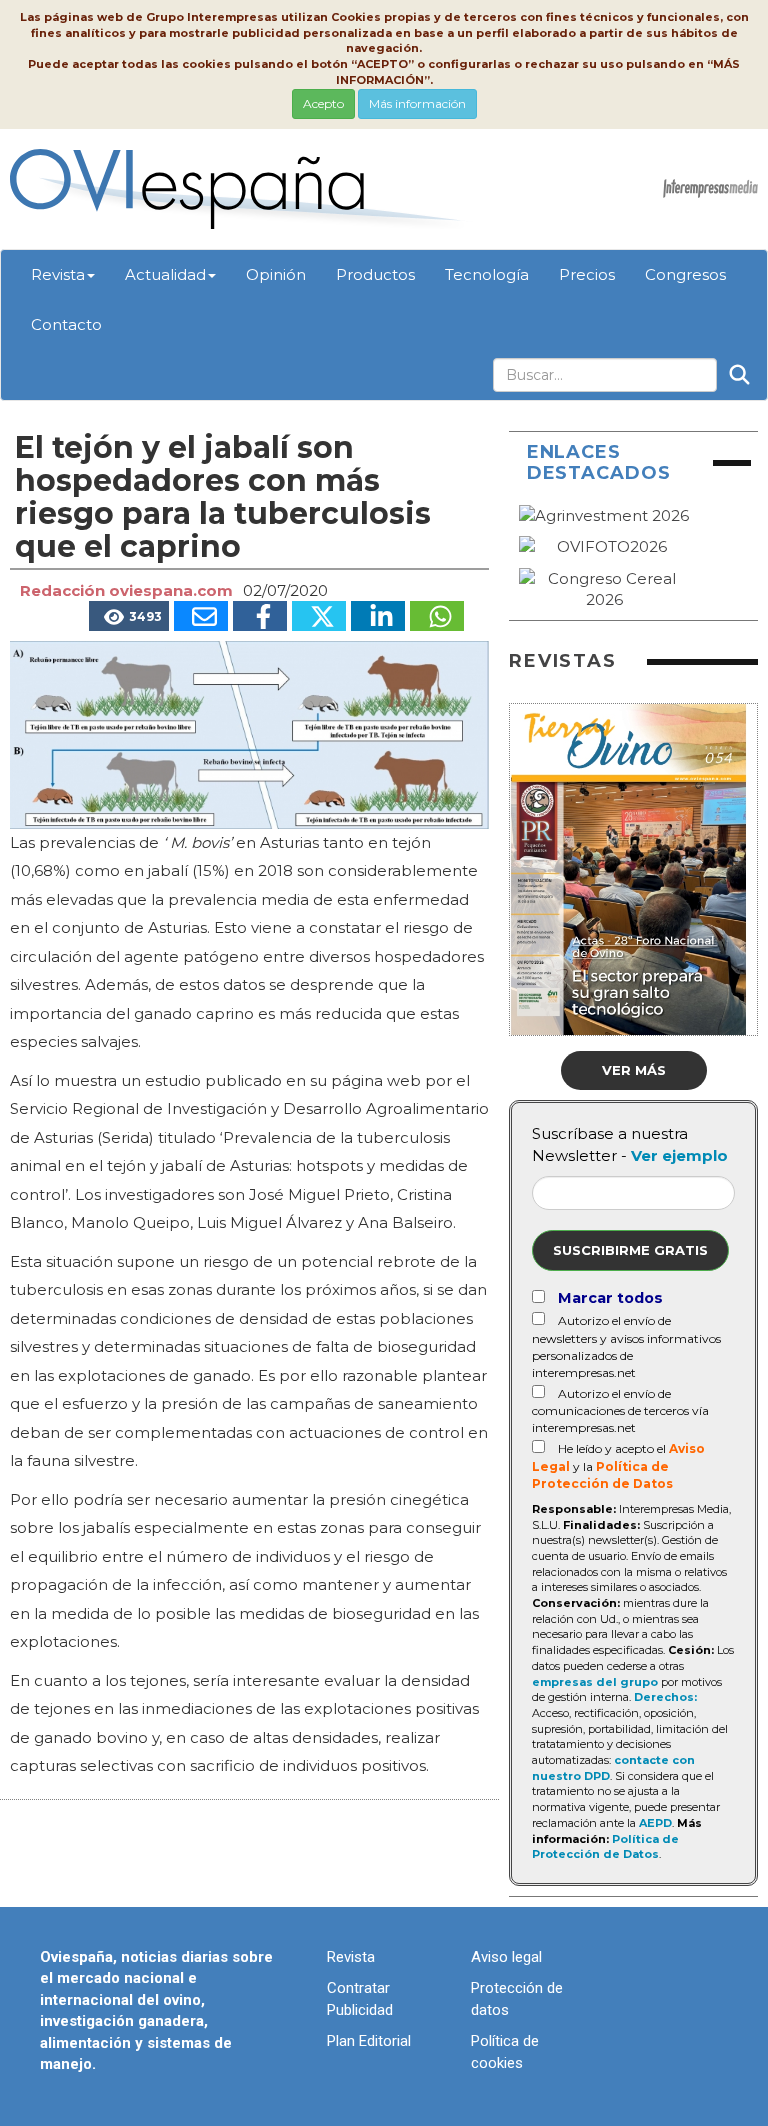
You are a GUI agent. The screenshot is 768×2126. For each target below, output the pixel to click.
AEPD (655, 1823)
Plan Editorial (369, 2041)
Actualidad (165, 274)
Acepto (323, 103)
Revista (58, 274)
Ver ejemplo (679, 1155)
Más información (417, 103)
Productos (375, 274)
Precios (587, 274)
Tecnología (487, 274)
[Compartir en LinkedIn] (378, 616)
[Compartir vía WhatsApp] (437, 616)
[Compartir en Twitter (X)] (319, 616)
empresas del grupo (595, 1682)
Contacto (66, 324)
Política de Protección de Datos (605, 1847)
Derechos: (665, 1697)
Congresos (685, 274)
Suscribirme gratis (630, 1250)
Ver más (634, 1070)
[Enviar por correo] (201, 616)
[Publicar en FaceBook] (260, 616)
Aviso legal (506, 1957)
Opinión (276, 274)
